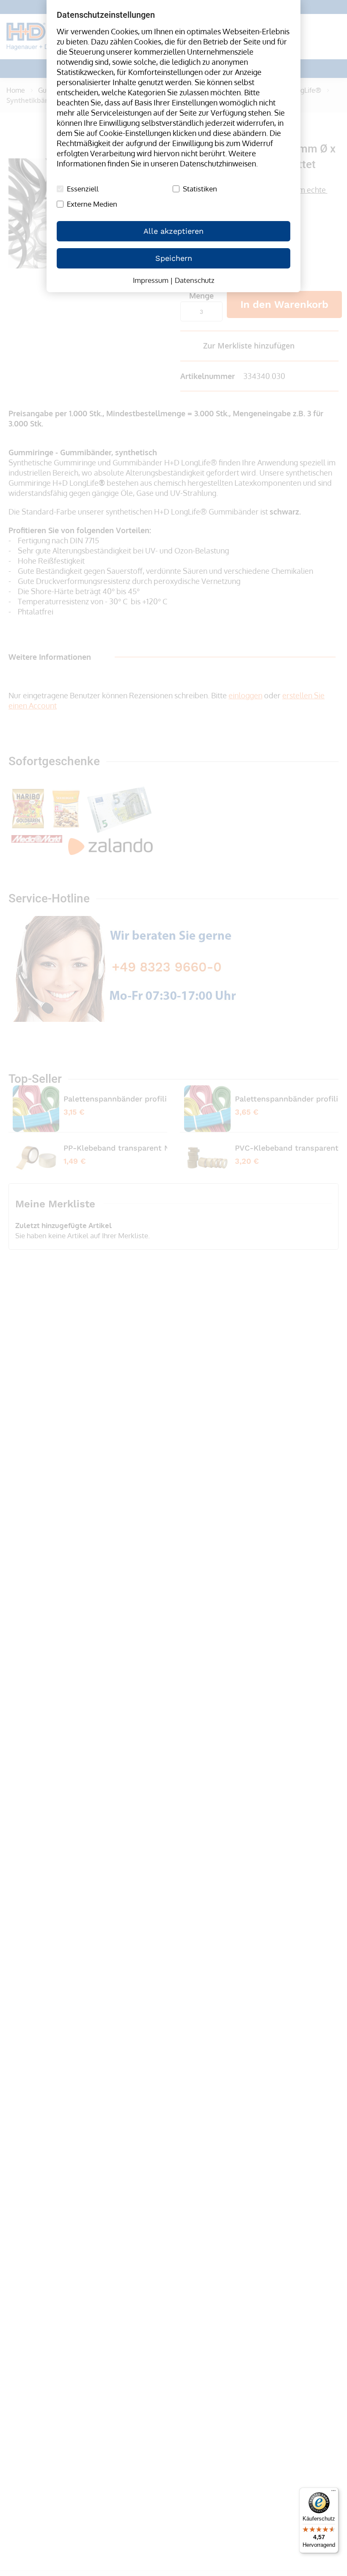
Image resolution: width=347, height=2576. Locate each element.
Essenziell (83, 189)
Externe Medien (92, 204)
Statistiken (200, 189)
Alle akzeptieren (173, 231)
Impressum (151, 280)
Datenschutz (195, 280)
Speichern (174, 258)
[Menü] (333, 2493)
